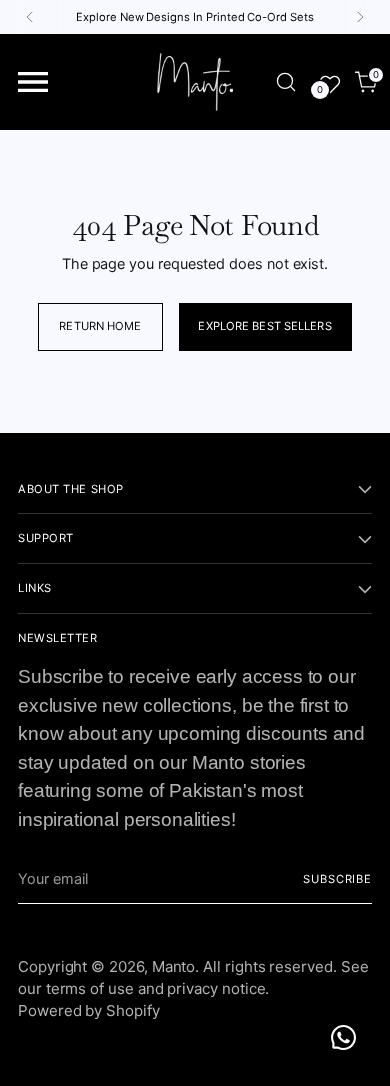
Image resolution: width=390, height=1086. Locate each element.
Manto (174, 966)
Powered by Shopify (89, 1010)
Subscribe (337, 879)
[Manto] (195, 82)
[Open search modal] (285, 82)
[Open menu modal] (33, 82)
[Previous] (30, 17)
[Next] (360, 17)
